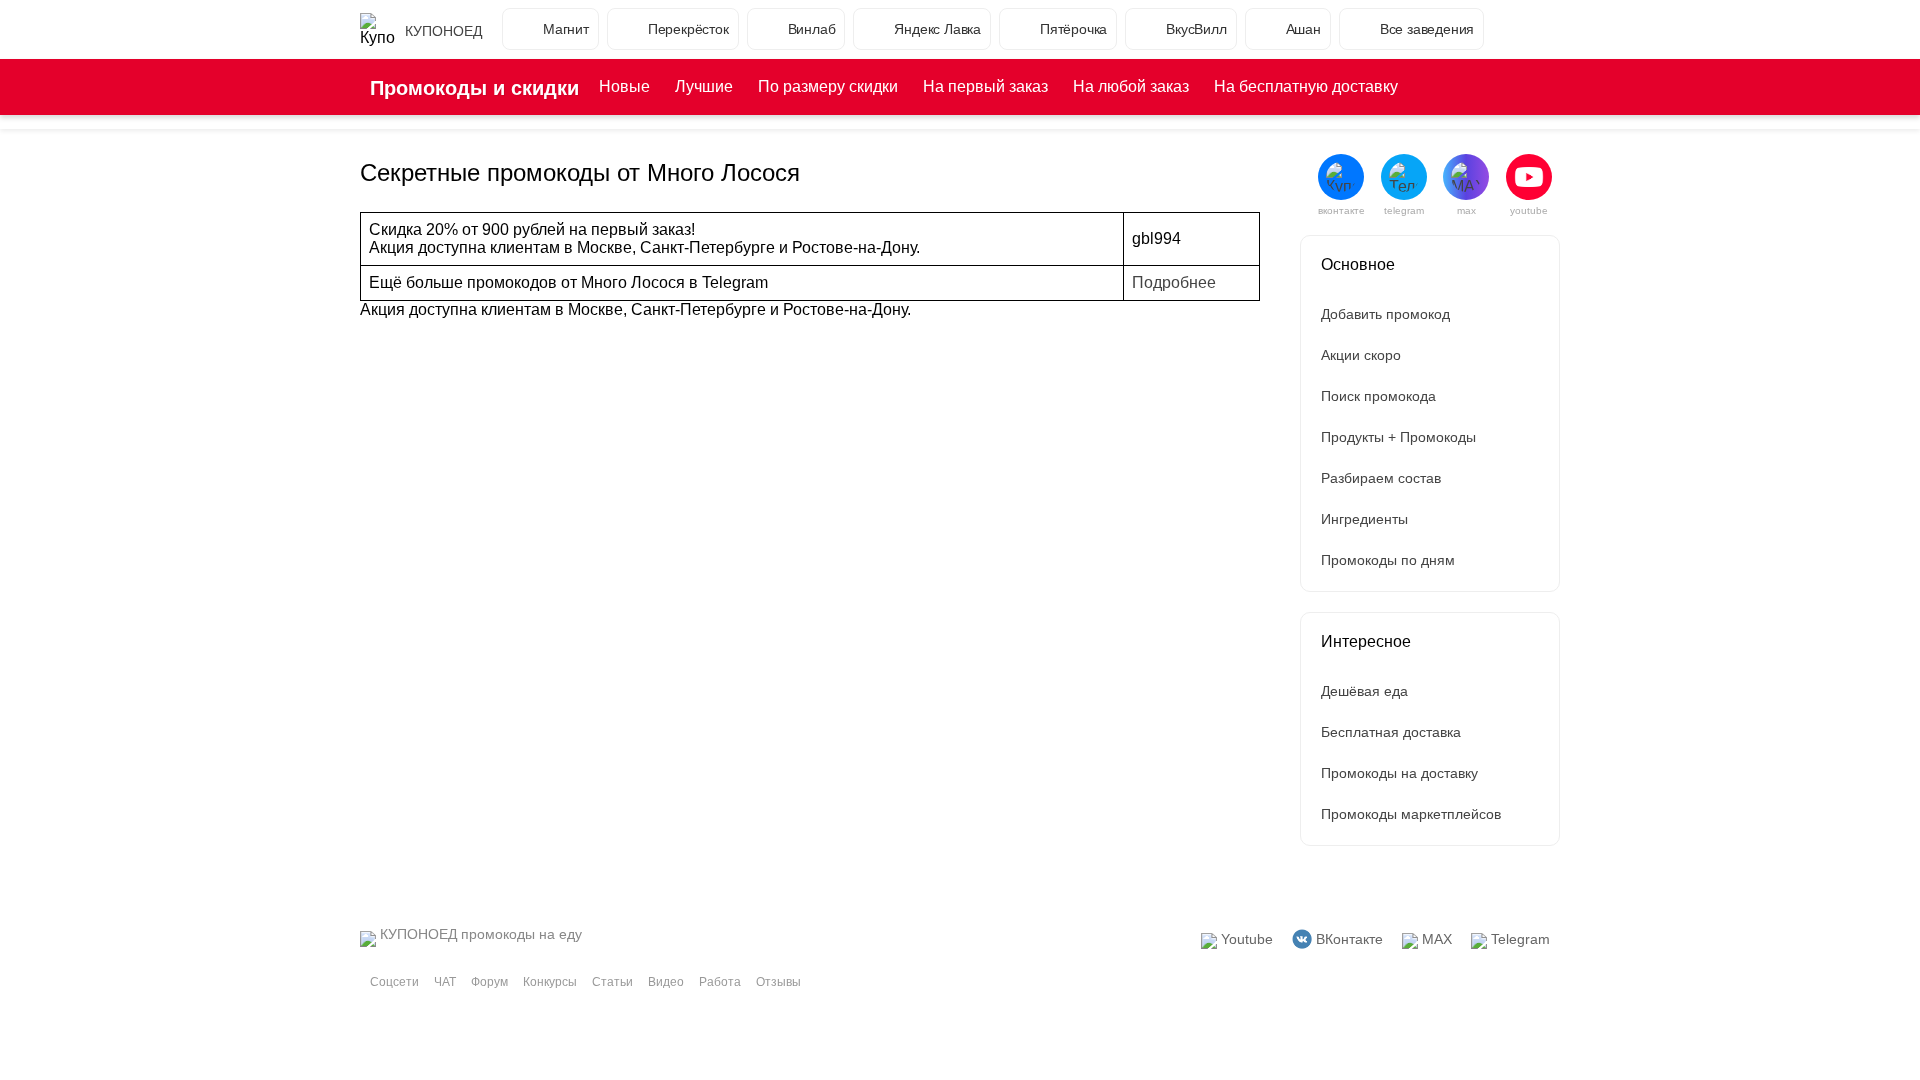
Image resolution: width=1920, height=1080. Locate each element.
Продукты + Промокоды (1398, 437)
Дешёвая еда (1364, 691)
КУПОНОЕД (443, 31)
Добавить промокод (1385, 314)
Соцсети (394, 982)
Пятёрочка (1073, 29)
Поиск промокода (1378, 396)
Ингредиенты (1364, 519)
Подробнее (1174, 282)
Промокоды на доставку (1399, 773)
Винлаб (812, 29)
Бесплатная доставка (1391, 732)
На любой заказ (1131, 86)
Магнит (566, 29)
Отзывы (778, 982)
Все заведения (1427, 29)
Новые (624, 86)
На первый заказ (985, 86)
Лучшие (704, 86)
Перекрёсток (688, 29)
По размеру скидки (828, 86)
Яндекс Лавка (937, 29)
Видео (666, 982)
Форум (489, 982)
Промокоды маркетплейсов (1411, 814)
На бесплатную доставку (1306, 86)
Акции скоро (1361, 355)
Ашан (1303, 29)
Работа (720, 982)
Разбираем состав (1381, 478)
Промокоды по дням (1388, 560)
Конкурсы (550, 982)
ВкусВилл (1196, 29)
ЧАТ (445, 982)
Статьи (612, 982)
